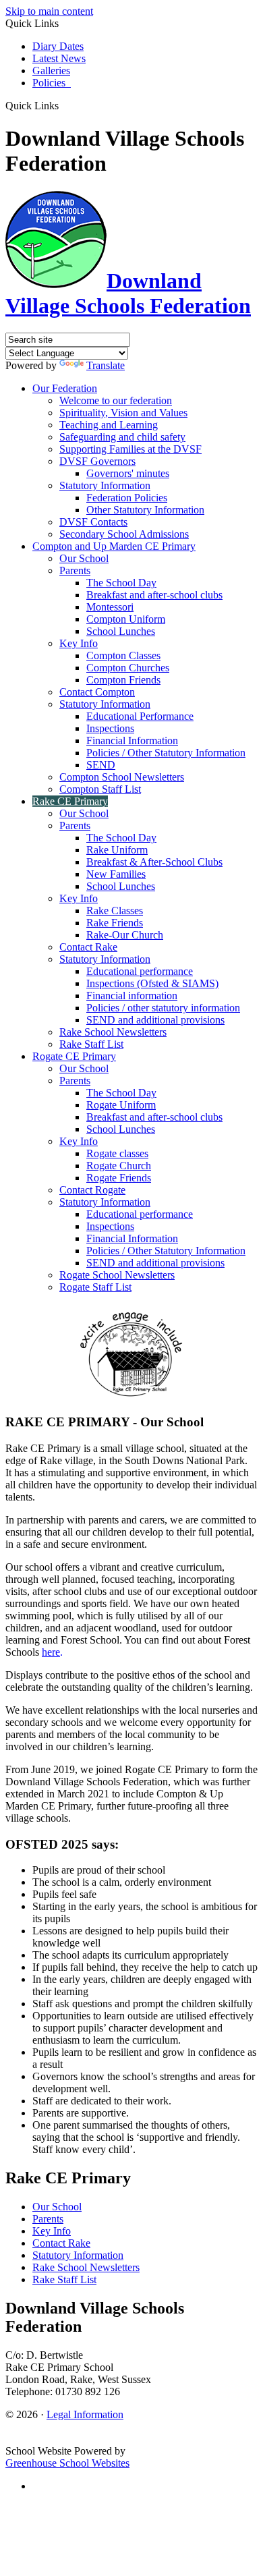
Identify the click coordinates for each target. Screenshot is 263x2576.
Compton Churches (128, 668)
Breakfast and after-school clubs (154, 595)
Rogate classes (117, 1153)
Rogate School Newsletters (117, 1275)
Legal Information (85, 2414)
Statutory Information (105, 485)
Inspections (110, 728)
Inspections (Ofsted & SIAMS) (152, 983)
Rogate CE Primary (74, 1056)
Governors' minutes (128, 473)
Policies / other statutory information (163, 1008)
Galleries (51, 71)
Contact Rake (88, 947)
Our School (84, 558)
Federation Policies (127, 498)
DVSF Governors (97, 461)
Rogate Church (119, 1166)
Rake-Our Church (125, 935)
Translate (106, 365)
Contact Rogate (92, 1190)
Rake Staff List (91, 1044)
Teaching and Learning (109, 425)
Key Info (79, 643)
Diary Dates (58, 46)
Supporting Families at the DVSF (130, 449)
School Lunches (121, 631)
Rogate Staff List (95, 1287)
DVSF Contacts (93, 522)
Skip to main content (49, 11)
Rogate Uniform (121, 1105)
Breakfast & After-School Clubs (154, 862)
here (51, 1652)
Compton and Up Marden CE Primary (114, 546)
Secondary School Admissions (124, 534)
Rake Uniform (117, 850)
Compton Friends (123, 680)
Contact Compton (97, 692)
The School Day (121, 583)
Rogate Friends (119, 1178)
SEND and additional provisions (155, 1020)
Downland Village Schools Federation (128, 293)
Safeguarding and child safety (122, 437)
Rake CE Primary (70, 801)
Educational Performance (140, 716)
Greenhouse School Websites (67, 2463)
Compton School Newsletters (122, 777)
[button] (64, 105)
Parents (75, 570)
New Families (116, 874)
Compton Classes (123, 655)
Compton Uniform (126, 619)
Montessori (110, 607)
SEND (101, 765)
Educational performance (140, 971)
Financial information (132, 996)
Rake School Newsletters (113, 1032)
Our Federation (65, 388)
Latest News (59, 58)
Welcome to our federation (116, 400)
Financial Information (132, 740)
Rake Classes (115, 911)
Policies (52, 83)
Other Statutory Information (145, 510)
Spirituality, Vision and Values (123, 413)
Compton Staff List (100, 789)
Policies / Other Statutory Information (166, 753)
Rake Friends (115, 923)
